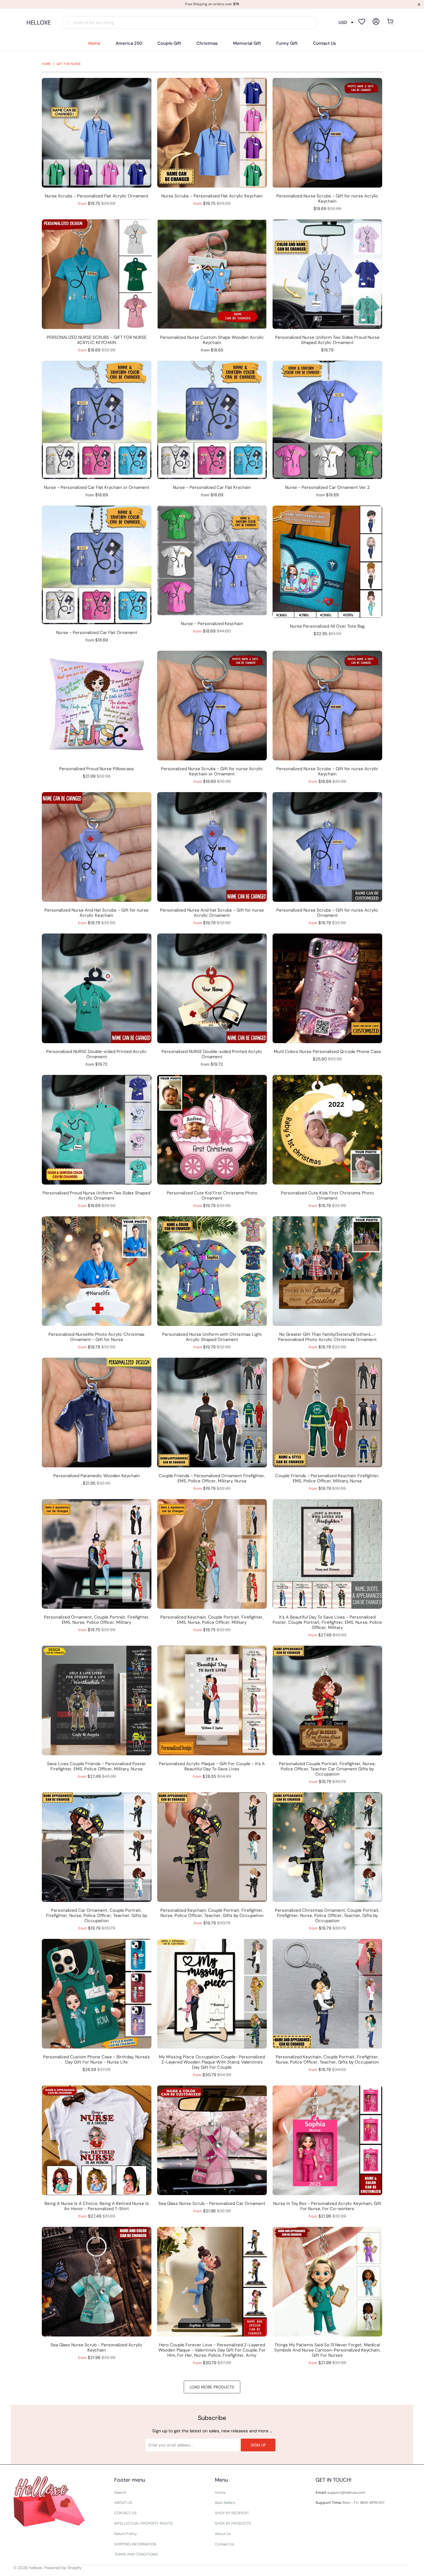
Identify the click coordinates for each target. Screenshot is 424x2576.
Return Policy (125, 2534)
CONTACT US (125, 2513)
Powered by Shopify (63, 2568)
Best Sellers (225, 2503)
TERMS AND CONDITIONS (136, 2554)
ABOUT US (123, 2503)
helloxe (36, 2568)
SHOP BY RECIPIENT (232, 2513)
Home (220, 2492)
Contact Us (225, 2544)
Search (120, 2492)
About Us (223, 2534)
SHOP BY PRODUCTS (233, 2523)
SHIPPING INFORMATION (135, 2544)
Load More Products (212, 2387)
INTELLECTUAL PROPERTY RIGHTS (143, 2523)
